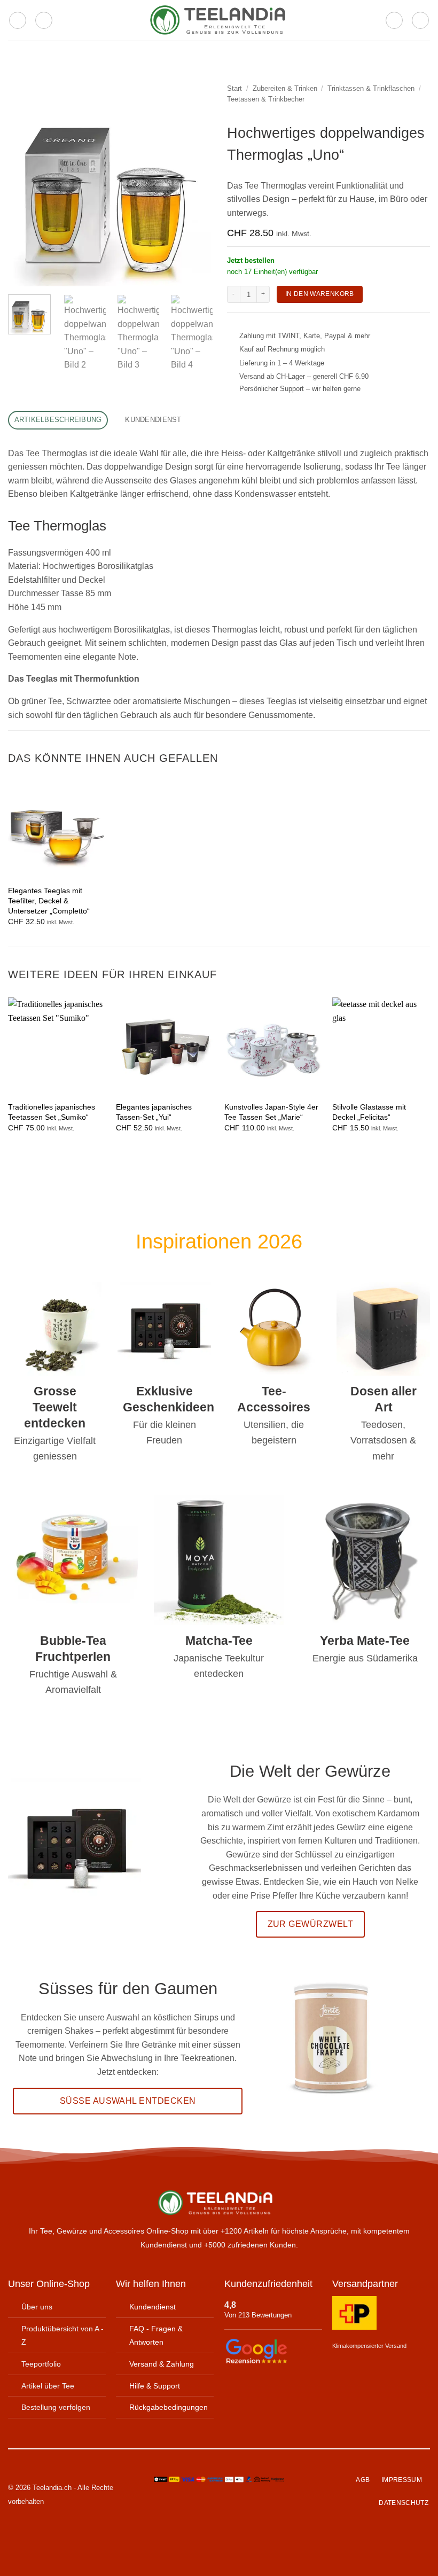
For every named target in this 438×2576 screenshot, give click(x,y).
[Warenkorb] (420, 20)
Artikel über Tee (48, 2385)
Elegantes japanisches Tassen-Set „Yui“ (154, 1112)
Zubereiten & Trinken (285, 88)
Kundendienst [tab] (153, 420)
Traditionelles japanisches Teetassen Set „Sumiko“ (52, 1112)
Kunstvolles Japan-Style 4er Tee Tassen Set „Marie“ (271, 1112)
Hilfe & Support (155, 2385)
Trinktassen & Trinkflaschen (371, 88)
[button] (18, 20)
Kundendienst (152, 2307)
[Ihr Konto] (394, 20)
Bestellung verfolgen (56, 2407)
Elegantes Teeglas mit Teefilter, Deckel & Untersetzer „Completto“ (49, 900)
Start (234, 88)
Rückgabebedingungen (169, 2407)
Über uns (37, 2307)
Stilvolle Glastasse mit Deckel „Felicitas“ (369, 1112)
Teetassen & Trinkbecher (266, 99)
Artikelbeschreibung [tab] (58, 420)
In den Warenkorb (320, 294)
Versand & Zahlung (162, 2364)
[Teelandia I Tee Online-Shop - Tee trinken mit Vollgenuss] (219, 21)
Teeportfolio (41, 2364)
